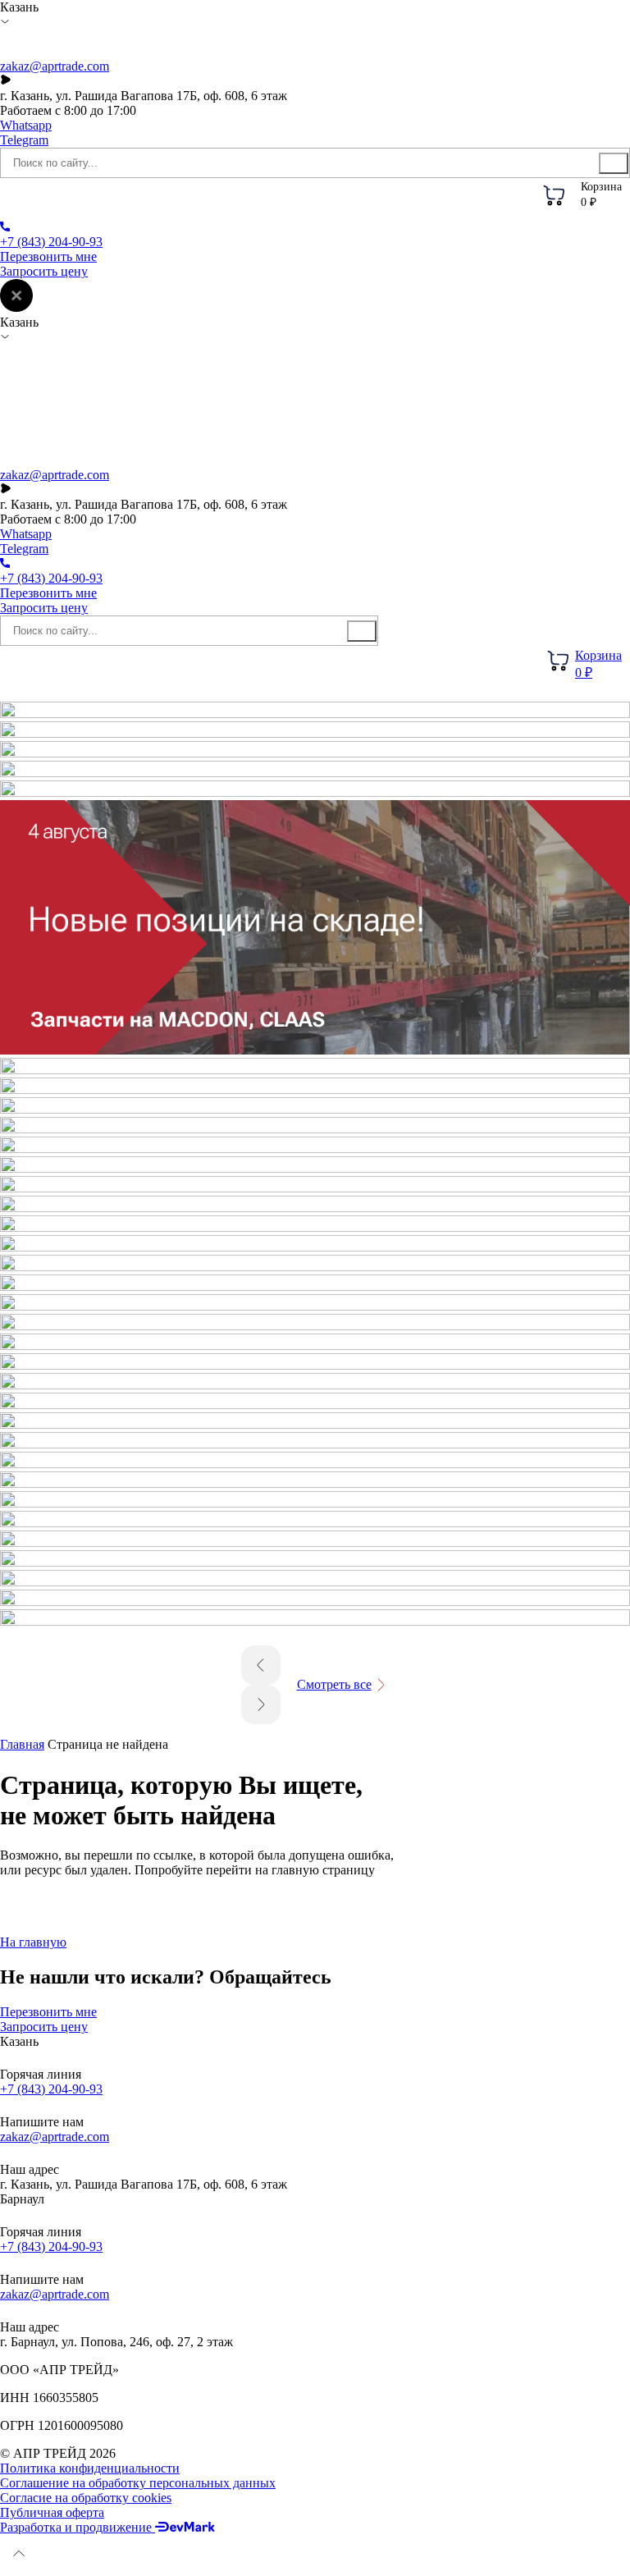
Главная (22, 1744)
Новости (307, 199)
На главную (33, 1942)
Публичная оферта (52, 2512)
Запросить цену (44, 271)
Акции (233, 199)
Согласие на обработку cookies (86, 2498)
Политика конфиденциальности (90, 2468)
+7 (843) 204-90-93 (51, 2089)
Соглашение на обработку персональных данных (138, 2483)
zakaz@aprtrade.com (55, 66)
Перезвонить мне (48, 256)
